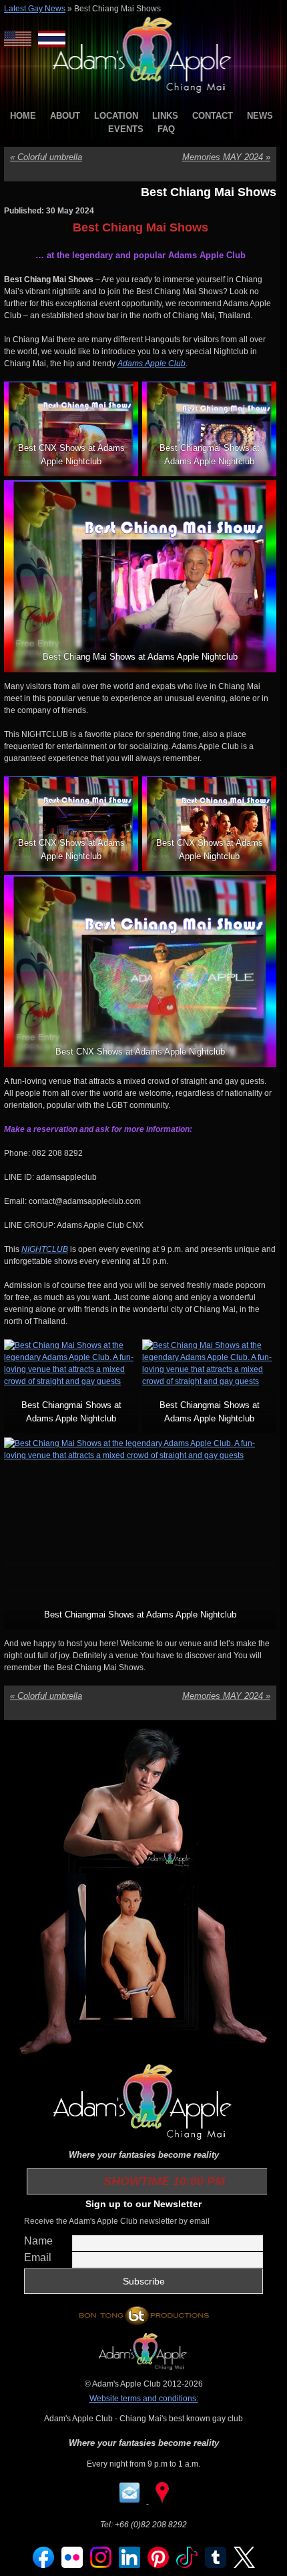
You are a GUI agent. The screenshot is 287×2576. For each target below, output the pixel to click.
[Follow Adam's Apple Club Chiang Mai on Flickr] (72, 2565)
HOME (23, 116)
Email (38, 2258)
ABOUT (65, 116)
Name (38, 2241)
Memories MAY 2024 (226, 157)
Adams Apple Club (152, 364)
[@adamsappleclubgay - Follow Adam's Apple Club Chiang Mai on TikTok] (187, 2565)
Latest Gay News (35, 9)
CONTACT (213, 116)
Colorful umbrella (46, 157)
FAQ (166, 129)
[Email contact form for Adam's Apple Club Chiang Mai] (130, 2501)
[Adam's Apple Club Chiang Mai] (144, 94)
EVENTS (126, 129)
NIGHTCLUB (45, 1249)
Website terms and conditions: (144, 2399)
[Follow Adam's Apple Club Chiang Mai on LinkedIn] (129, 2565)
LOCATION (116, 116)
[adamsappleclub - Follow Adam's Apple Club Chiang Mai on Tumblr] (216, 2565)
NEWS (260, 116)
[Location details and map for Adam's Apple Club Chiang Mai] (162, 2501)
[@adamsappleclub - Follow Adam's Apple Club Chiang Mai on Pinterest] (158, 2565)
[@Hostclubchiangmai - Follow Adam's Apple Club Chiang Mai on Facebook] (43, 2565)
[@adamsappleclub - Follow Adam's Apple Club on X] (244, 2565)
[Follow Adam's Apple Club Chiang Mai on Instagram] (101, 2565)
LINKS (165, 116)
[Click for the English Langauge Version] (21, 39)
